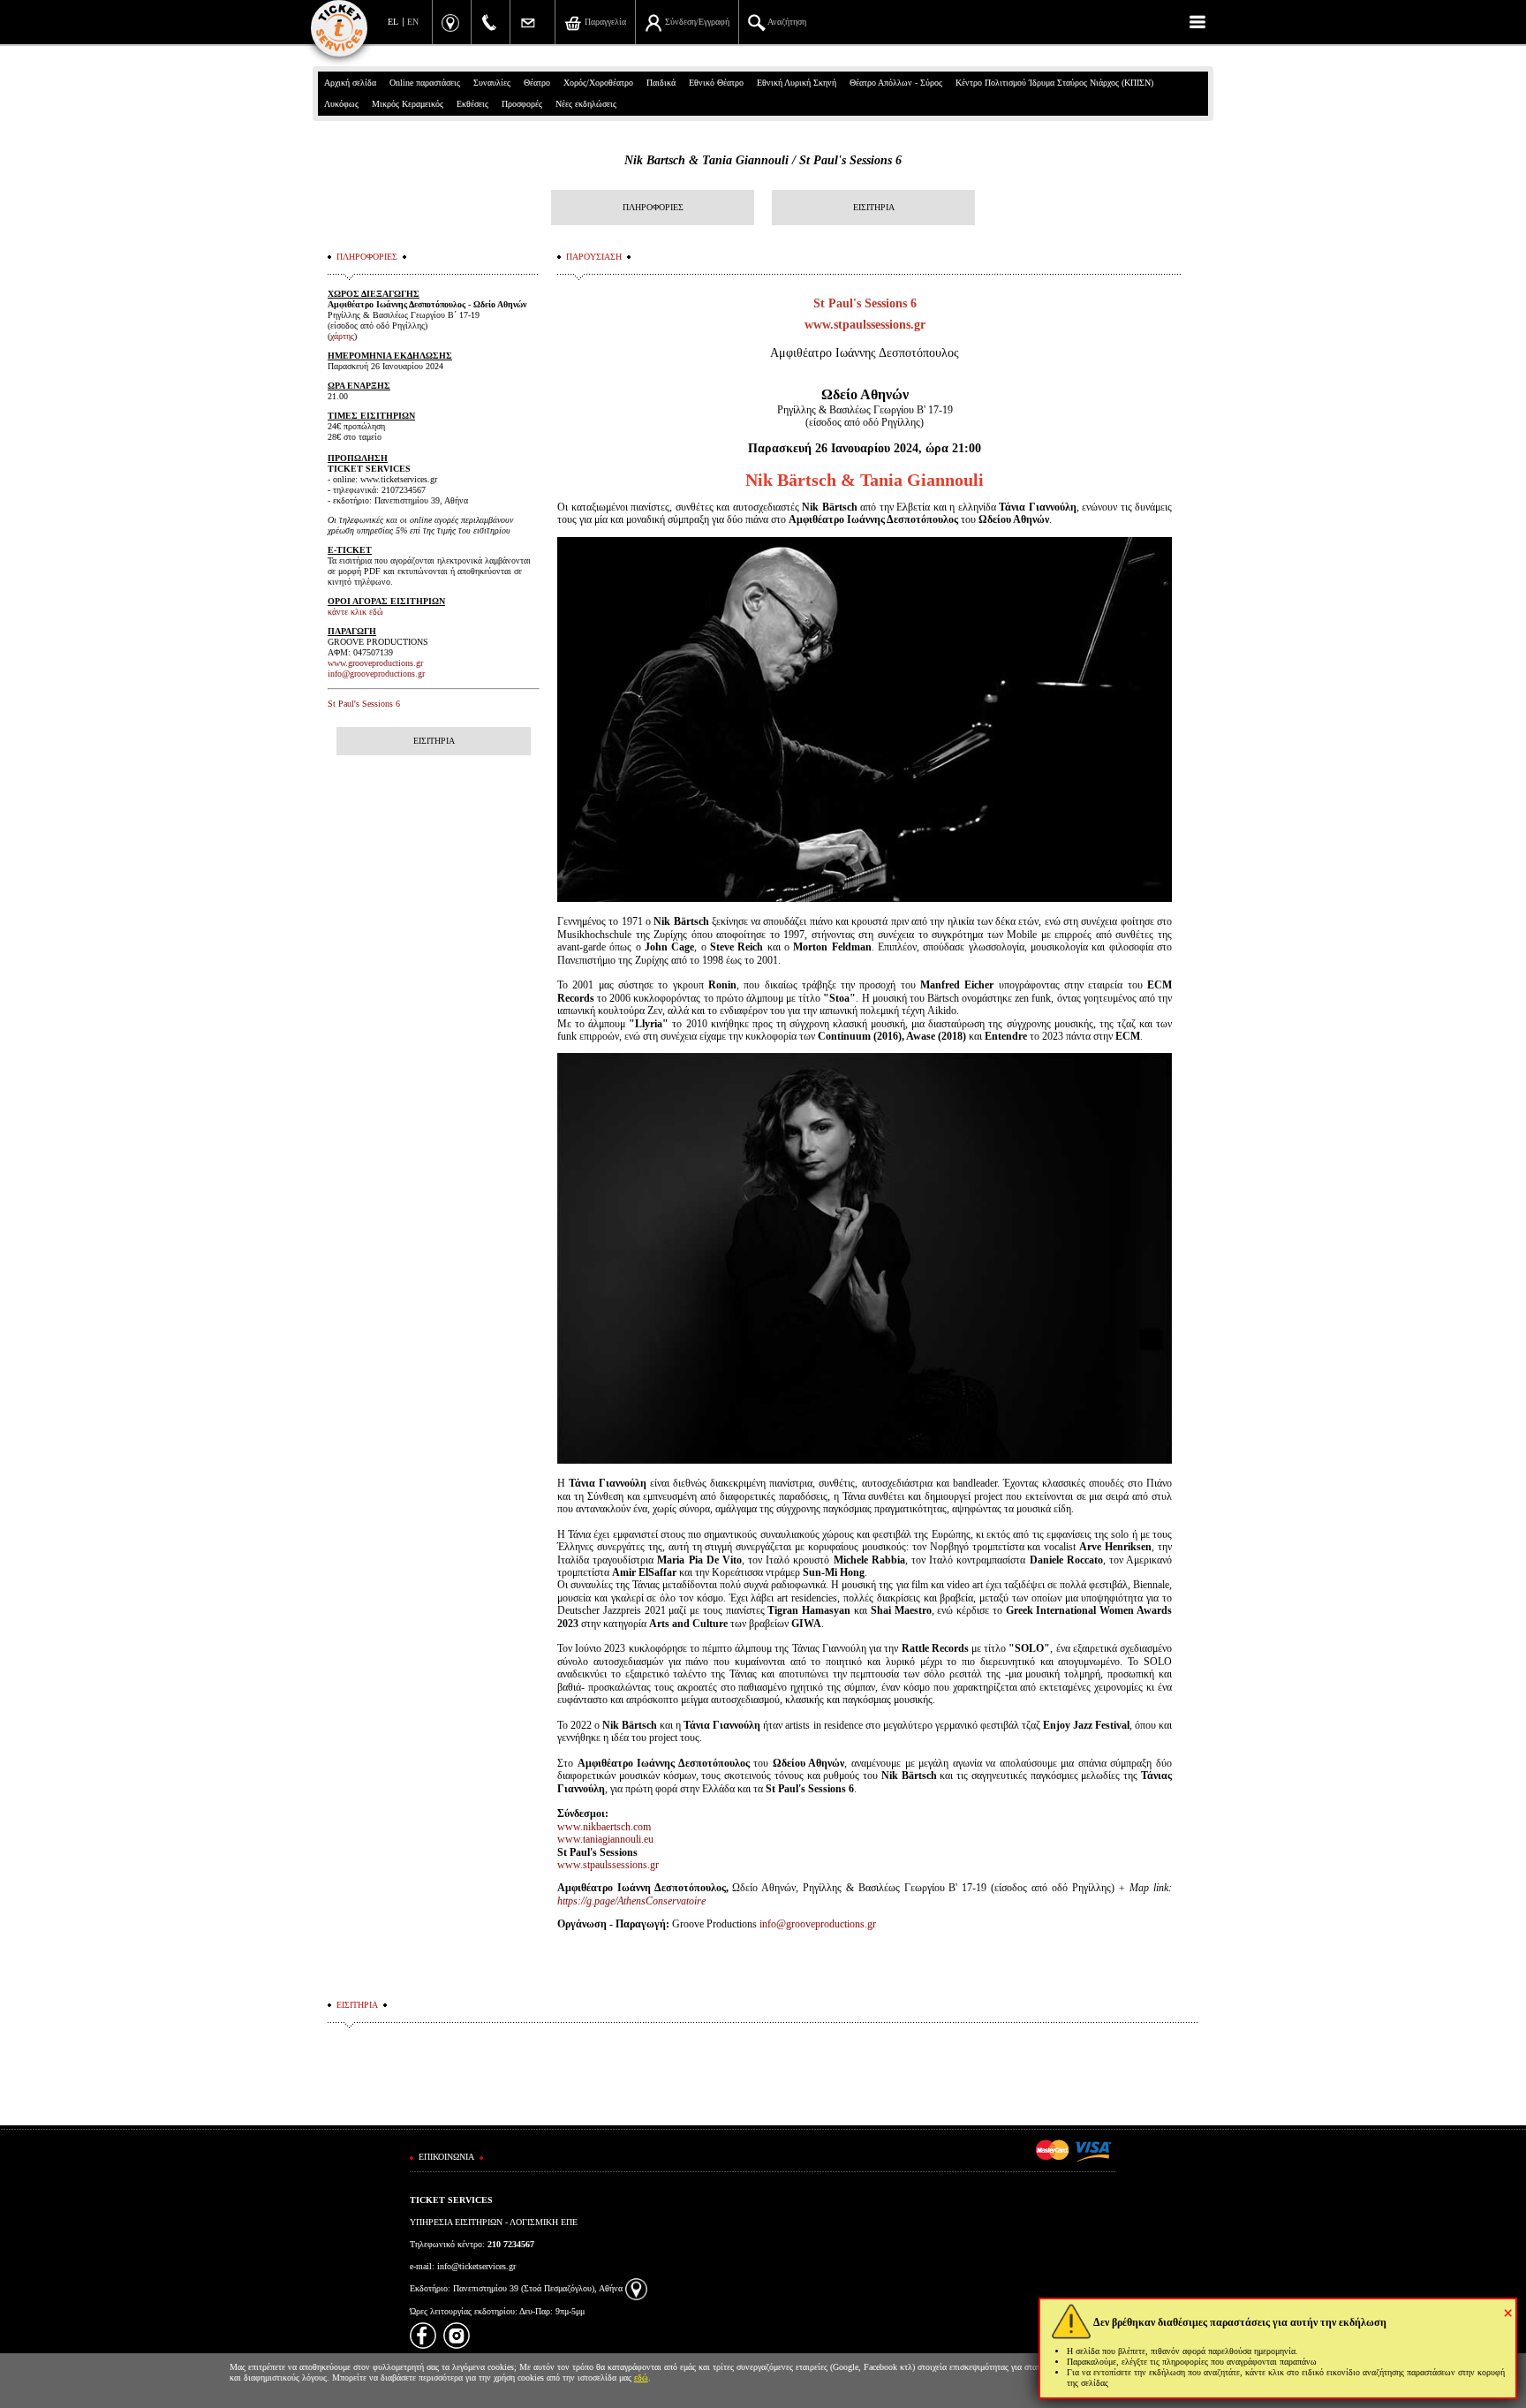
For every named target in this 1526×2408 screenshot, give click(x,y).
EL (393, 22)
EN (413, 22)
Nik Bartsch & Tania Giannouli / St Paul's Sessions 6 (763, 160)
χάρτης (342, 336)
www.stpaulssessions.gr (865, 325)
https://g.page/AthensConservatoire (631, 1901)
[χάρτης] (636, 2288)
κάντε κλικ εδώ (355, 612)
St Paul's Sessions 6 (364, 704)
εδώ (641, 2378)
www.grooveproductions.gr (375, 663)
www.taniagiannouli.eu (605, 1839)
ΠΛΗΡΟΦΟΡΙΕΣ (653, 207)
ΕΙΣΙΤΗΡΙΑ (874, 207)
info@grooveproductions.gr (818, 1924)
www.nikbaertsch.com (604, 1827)
